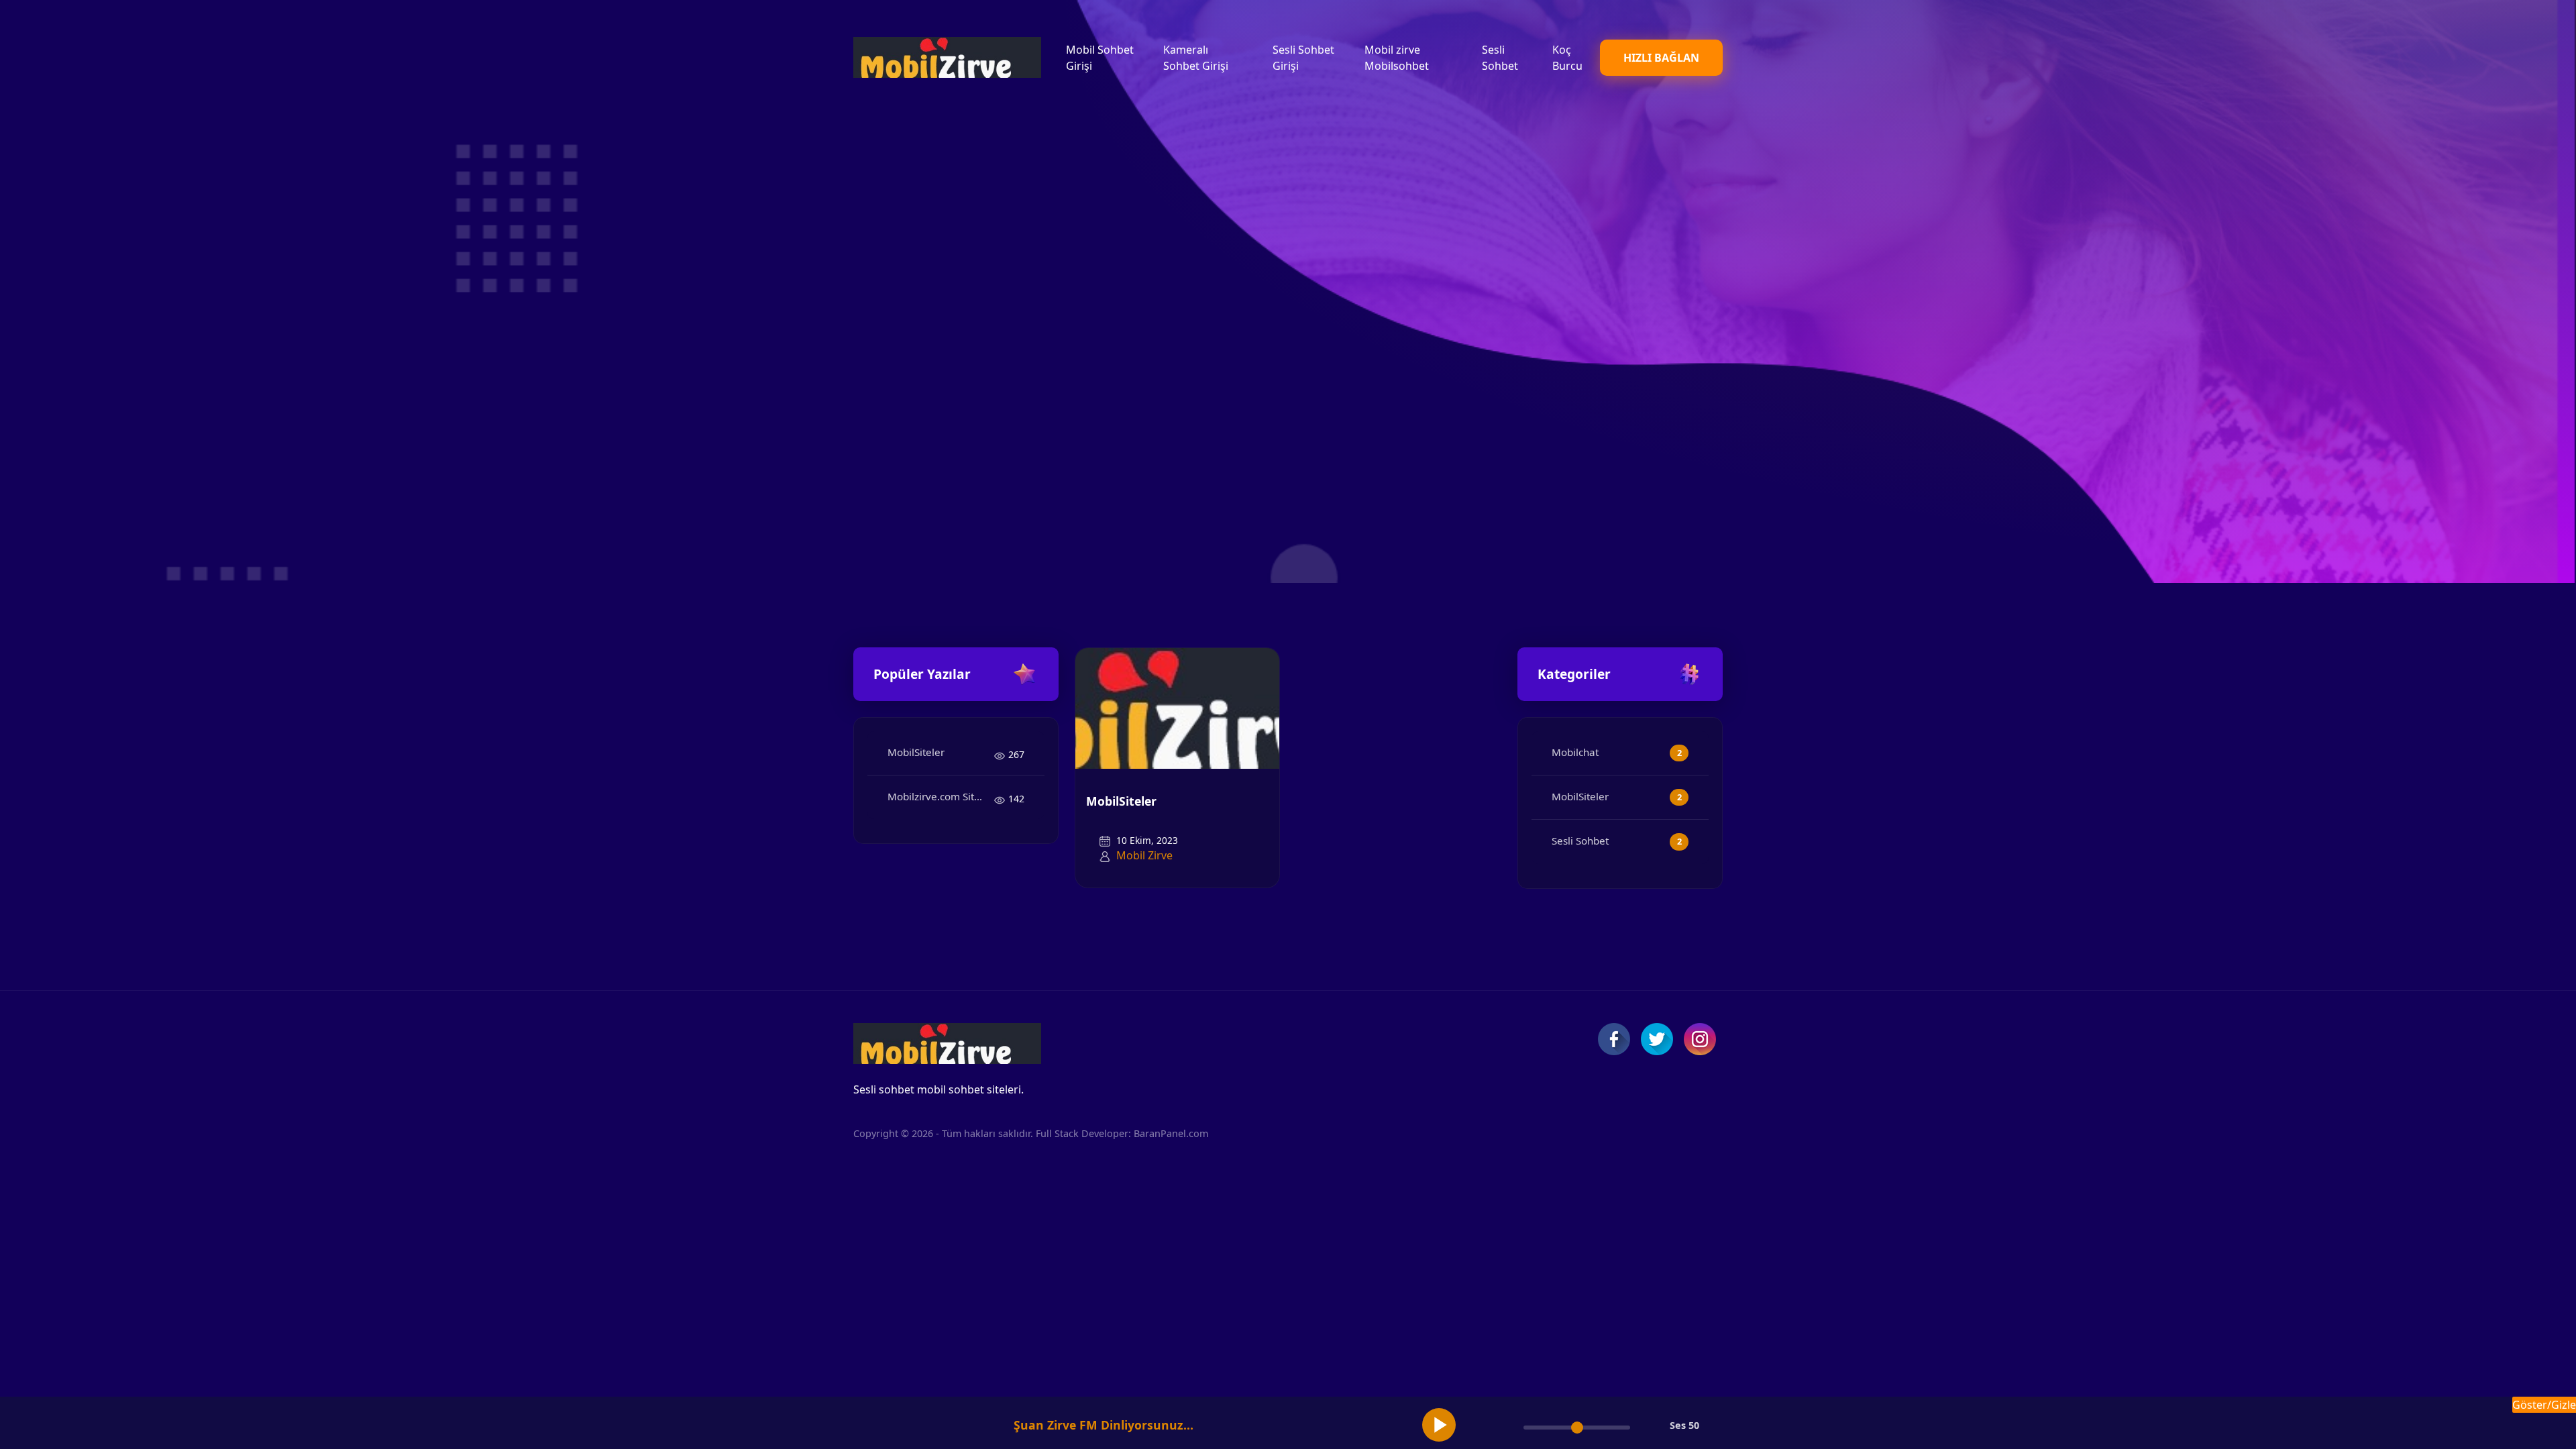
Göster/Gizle (2544, 1405)
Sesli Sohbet (1580, 841)
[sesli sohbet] (947, 57)
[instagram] (1700, 1039)
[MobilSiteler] (1177, 707)
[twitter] (1657, 1039)
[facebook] (1614, 1039)
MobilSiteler (916, 752)
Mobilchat (1575, 752)
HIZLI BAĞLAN (1661, 58)
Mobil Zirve (1144, 855)
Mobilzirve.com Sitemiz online (941, 796)
